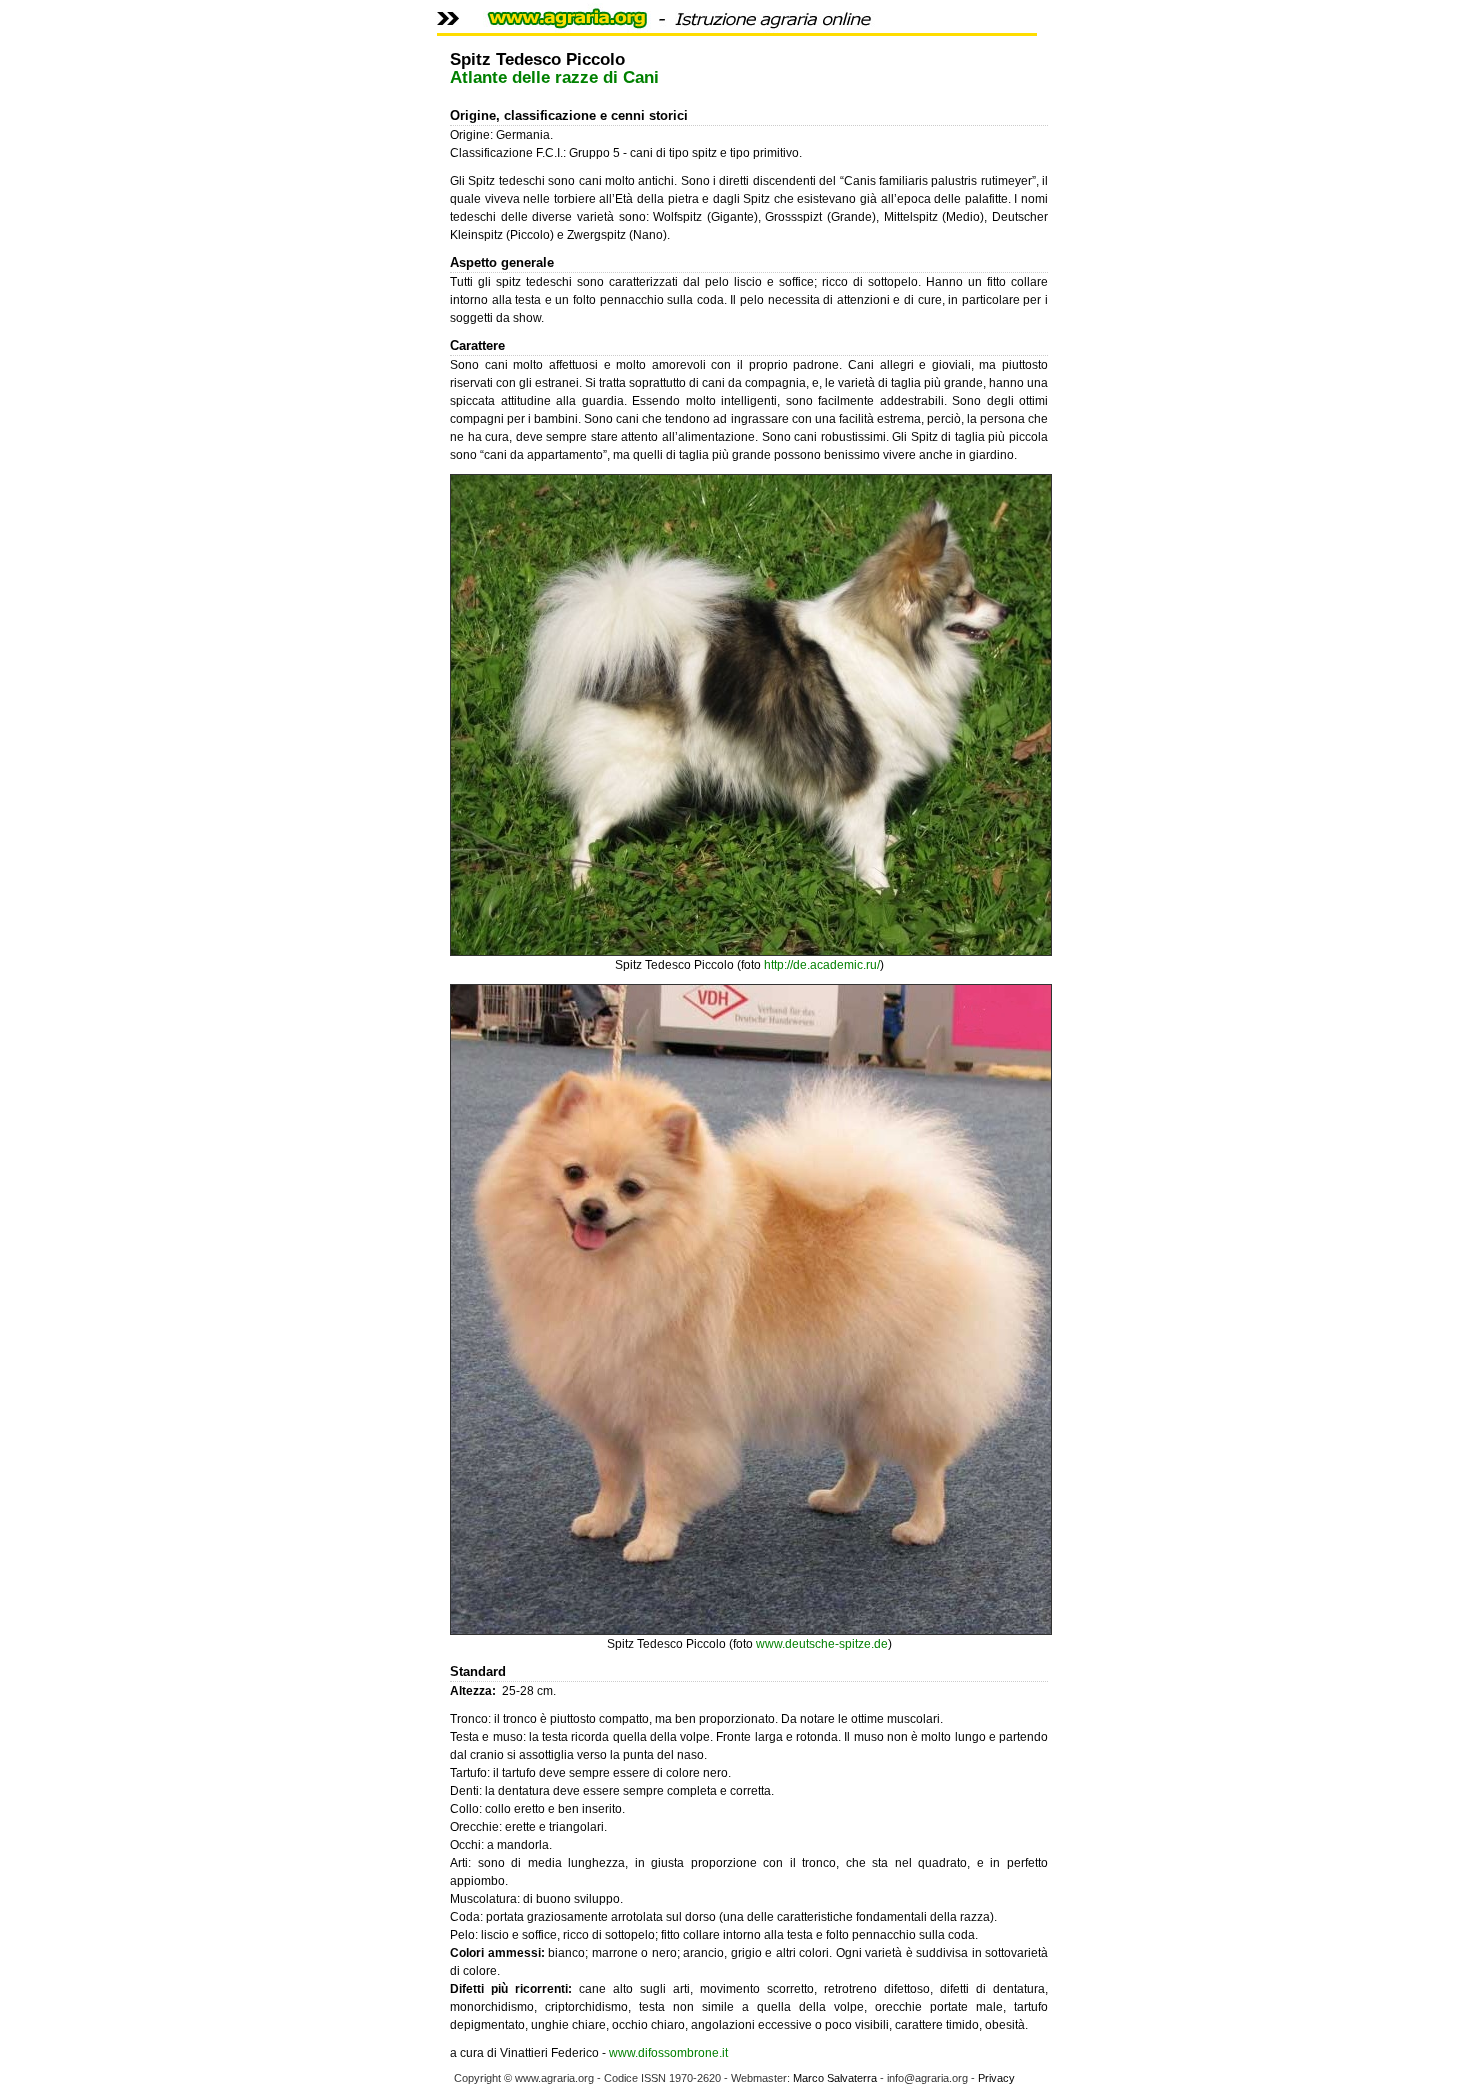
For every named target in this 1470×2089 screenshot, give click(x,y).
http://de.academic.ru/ (822, 965)
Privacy (996, 2078)
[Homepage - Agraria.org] (677, 29)
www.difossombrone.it (668, 2053)
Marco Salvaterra (835, 2078)
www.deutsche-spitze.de (822, 1644)
